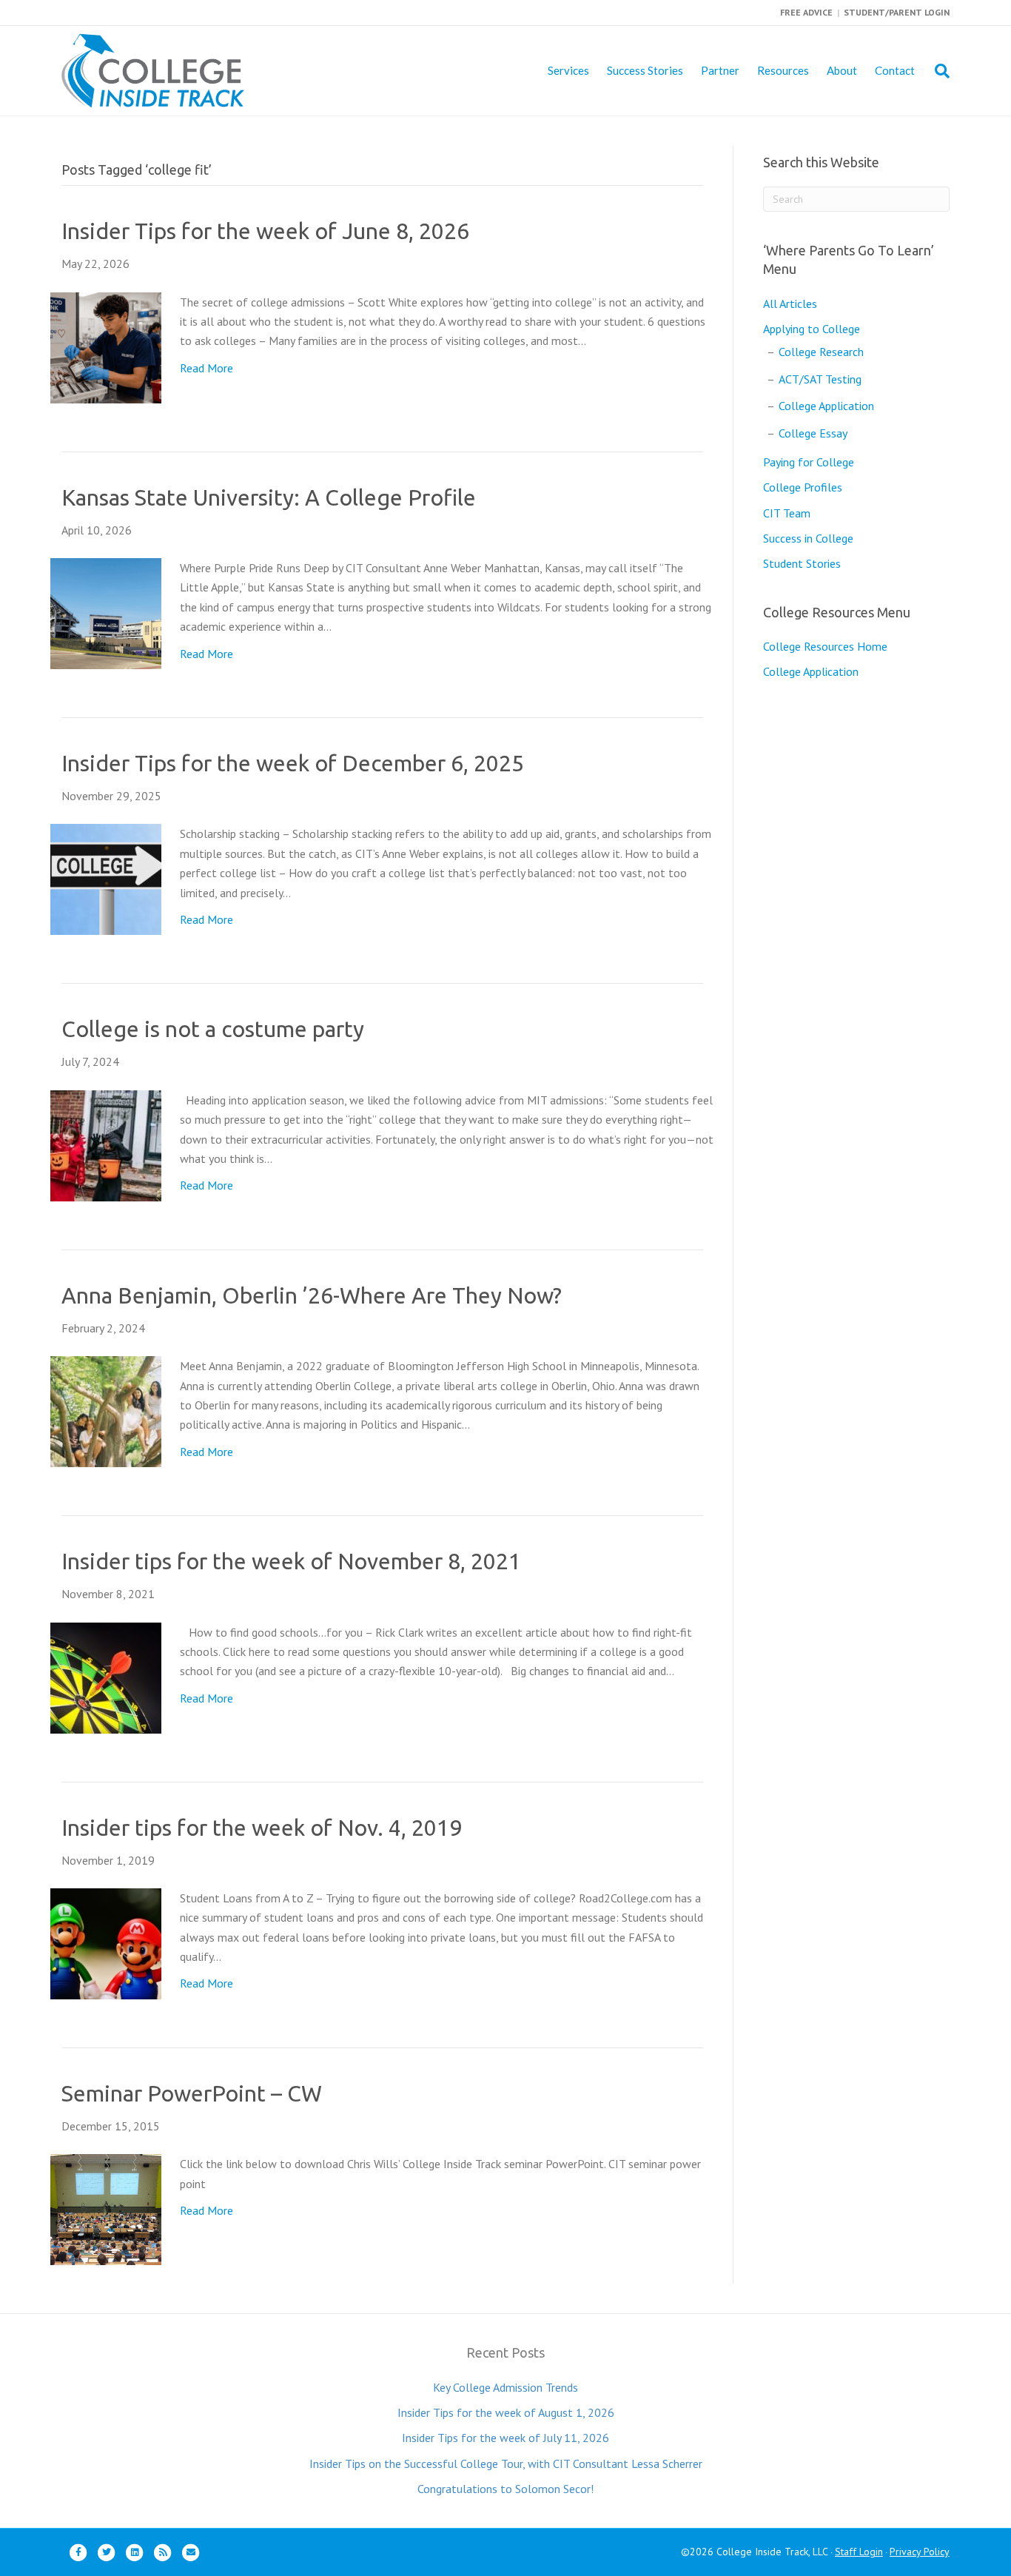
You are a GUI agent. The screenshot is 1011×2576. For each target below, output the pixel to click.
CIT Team (787, 513)
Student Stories (802, 563)
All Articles (790, 303)
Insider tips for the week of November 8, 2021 (291, 1561)
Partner (720, 70)
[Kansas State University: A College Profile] (106, 612)
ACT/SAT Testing (820, 379)
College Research (821, 352)
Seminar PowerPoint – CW (192, 2093)
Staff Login (859, 2552)
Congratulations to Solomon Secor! (505, 2489)
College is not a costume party (213, 1029)
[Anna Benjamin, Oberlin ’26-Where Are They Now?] (106, 1410)
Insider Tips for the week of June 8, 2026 (265, 231)
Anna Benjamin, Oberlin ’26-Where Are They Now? (312, 1295)
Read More (206, 368)
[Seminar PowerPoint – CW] (106, 2208)
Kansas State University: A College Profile (269, 497)
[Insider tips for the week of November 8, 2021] (106, 1677)
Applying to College (812, 329)
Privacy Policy (920, 2552)
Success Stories (645, 70)
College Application (826, 406)
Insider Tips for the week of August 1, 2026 (506, 2412)
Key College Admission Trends (505, 2387)
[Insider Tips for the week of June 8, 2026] (106, 346)
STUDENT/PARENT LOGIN (897, 12)
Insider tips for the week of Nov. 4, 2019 (262, 1828)
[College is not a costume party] (106, 1144)
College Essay (813, 433)
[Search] (937, 71)
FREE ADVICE (806, 12)
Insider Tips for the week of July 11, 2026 (505, 2438)
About (842, 70)
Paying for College (809, 462)
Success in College (808, 538)
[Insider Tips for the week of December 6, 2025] (106, 878)
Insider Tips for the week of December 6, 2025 (293, 763)
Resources (783, 70)
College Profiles (803, 487)
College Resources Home (825, 646)
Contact (895, 70)
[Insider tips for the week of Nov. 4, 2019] (106, 1942)
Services (568, 70)
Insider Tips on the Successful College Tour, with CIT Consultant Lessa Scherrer (506, 2463)
